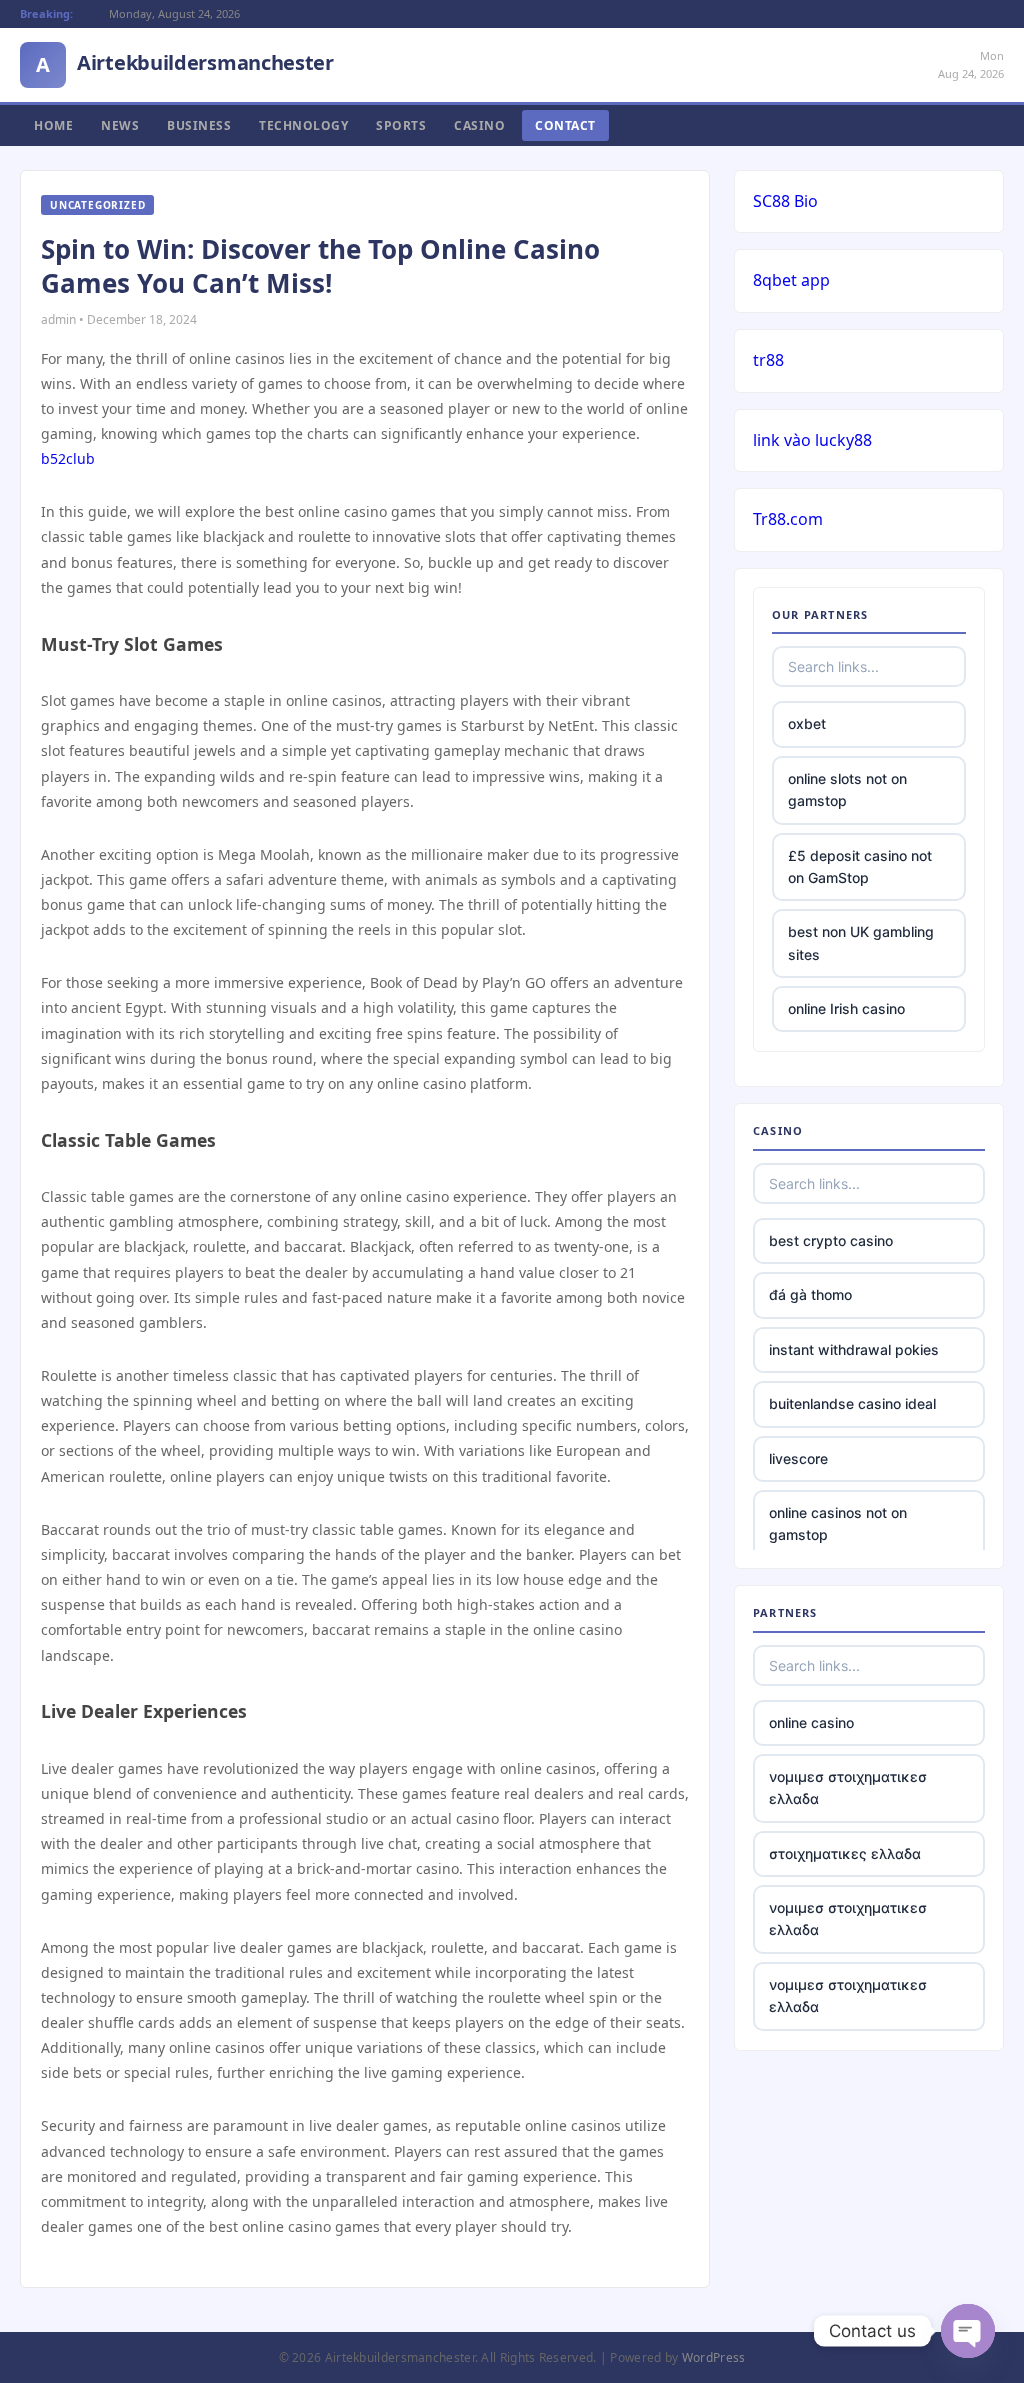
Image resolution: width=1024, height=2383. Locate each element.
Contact (565, 125)
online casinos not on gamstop (838, 1523)
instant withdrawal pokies (854, 1349)
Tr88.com (788, 519)
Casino (479, 125)
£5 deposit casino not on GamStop (860, 866)
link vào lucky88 (812, 440)
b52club (68, 458)
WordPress (714, 2357)
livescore (798, 1458)
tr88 (768, 360)
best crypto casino (831, 1240)
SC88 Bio (785, 201)
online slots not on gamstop (847, 789)
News (120, 125)
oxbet (807, 723)
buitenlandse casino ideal (852, 1403)
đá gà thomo (810, 1294)
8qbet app (791, 280)
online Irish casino (846, 1008)
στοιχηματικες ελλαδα (845, 1853)
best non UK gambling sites (861, 942)
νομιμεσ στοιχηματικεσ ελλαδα (848, 1787)
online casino (811, 1722)
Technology (303, 125)
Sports (401, 125)
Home (53, 125)
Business (199, 125)
